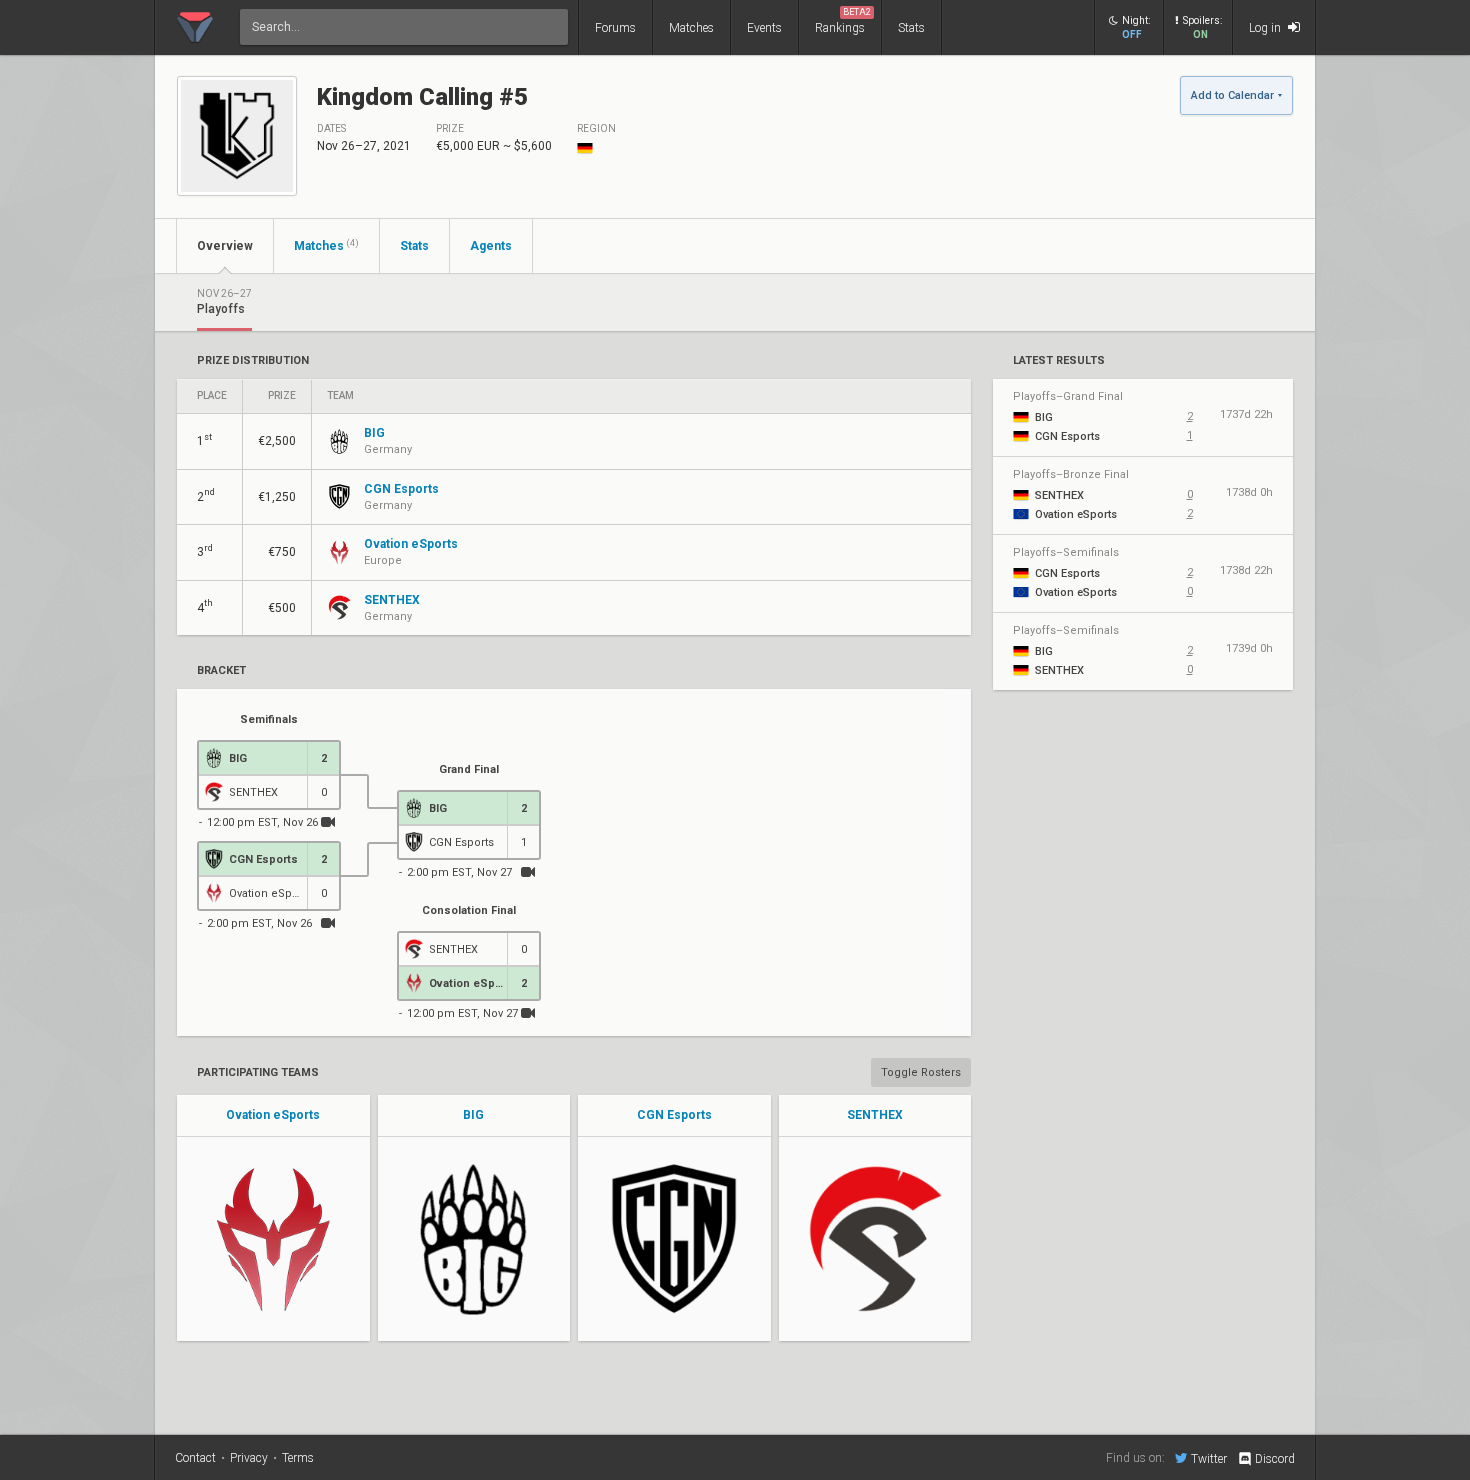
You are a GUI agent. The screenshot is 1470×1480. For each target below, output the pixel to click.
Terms (298, 1458)
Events (764, 28)
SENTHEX (875, 1115)
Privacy (249, 1458)
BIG (473, 1115)
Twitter (1209, 1458)
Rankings (843, 21)
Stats (911, 28)
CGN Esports (674, 1115)
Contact (195, 1458)
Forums (615, 28)
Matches (691, 28)
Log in (1266, 28)
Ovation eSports (273, 1115)
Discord (1275, 1459)
